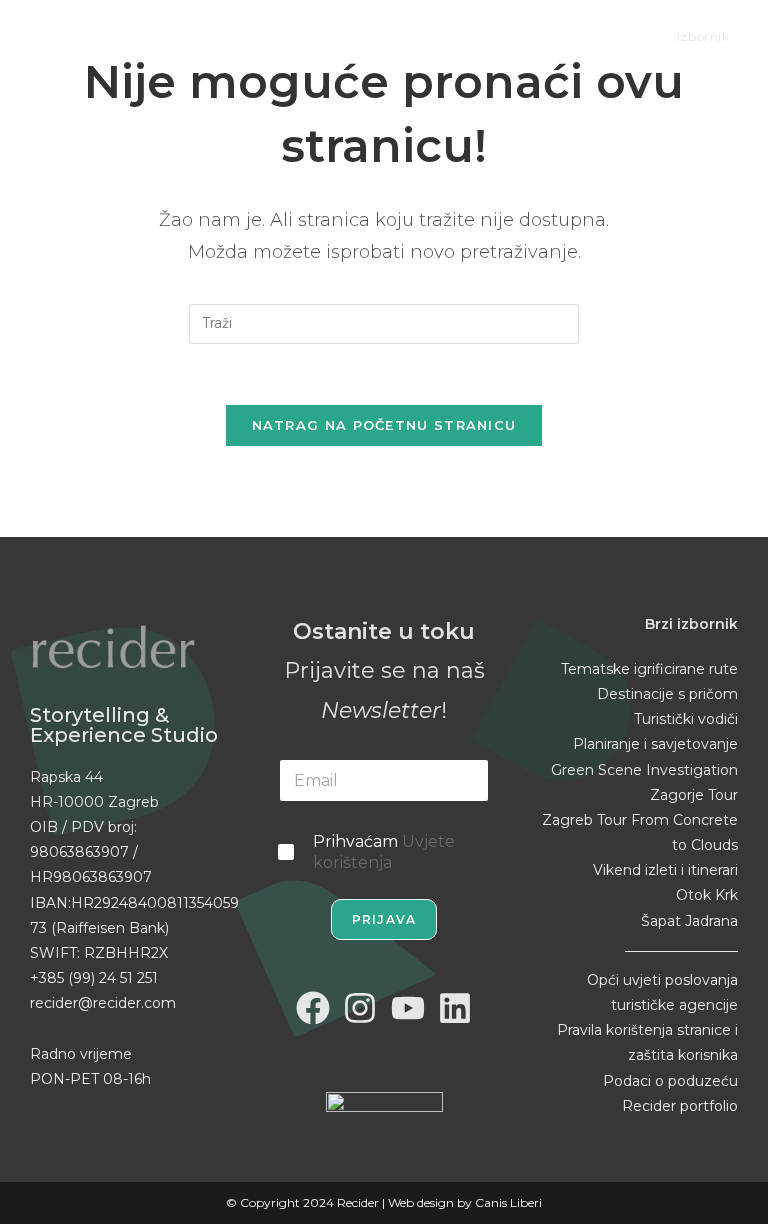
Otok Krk (707, 895)
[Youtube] (408, 1008)
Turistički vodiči (686, 719)
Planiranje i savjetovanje (655, 744)
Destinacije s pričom (667, 694)
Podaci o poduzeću (670, 1081)
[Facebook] (313, 1008)
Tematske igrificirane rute (649, 669)
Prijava (384, 919)
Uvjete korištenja (384, 852)
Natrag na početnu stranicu (384, 425)
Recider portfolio (680, 1106)
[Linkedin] (456, 1008)
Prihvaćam (384, 852)
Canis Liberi (508, 1202)
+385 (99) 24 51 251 (94, 978)
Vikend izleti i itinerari (665, 870)
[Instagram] (360, 1008)
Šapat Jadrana (689, 921)
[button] (30, 1193)
